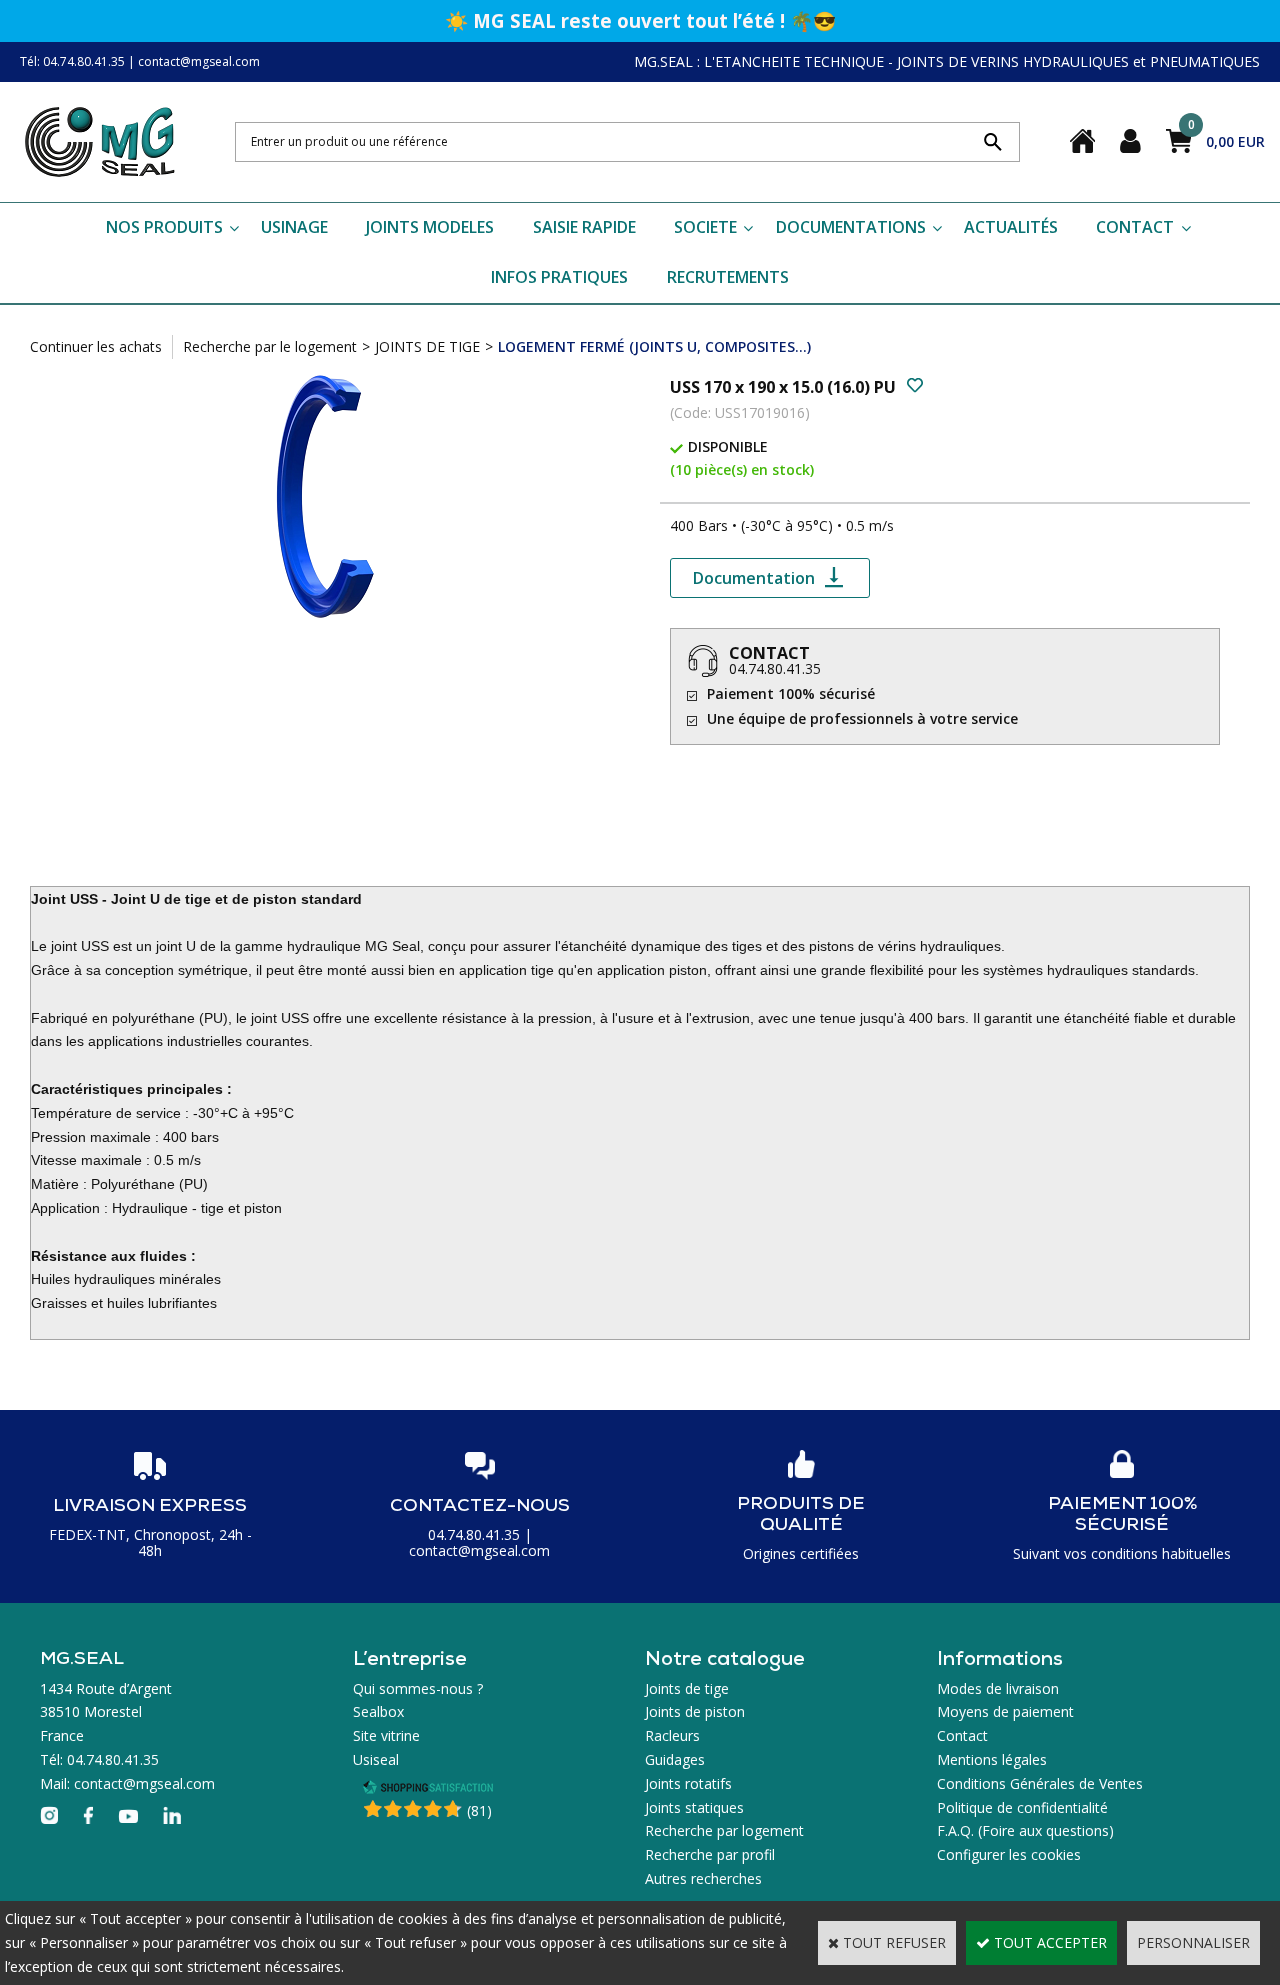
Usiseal (376, 1759)
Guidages (675, 1759)
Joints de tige (687, 1688)
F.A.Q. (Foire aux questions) (1025, 1830)
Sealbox (378, 1711)
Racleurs (672, 1735)
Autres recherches (703, 1878)
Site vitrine (386, 1735)
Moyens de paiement (1005, 1711)
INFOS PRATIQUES (559, 277)
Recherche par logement (724, 1830)
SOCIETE (705, 227)
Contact (962, 1735)
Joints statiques (694, 1807)
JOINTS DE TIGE (427, 346)
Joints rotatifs (688, 1783)
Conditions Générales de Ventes (1040, 1783)
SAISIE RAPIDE (584, 227)
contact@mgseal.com (199, 61)
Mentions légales (992, 1759)
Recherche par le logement (270, 346)
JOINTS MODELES (430, 227)
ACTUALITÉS (1011, 227)
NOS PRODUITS (164, 227)
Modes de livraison (998, 1688)
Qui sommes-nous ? (418, 1688)
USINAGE (294, 227)
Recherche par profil (710, 1854)
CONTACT (1135, 227)
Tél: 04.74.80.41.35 (72, 61)
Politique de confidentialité (1022, 1807)
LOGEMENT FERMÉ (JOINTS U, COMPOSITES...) (654, 346)
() (479, 1810)
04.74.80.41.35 (775, 668)
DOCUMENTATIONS (851, 227)
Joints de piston (695, 1711)
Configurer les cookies (1009, 1854)
